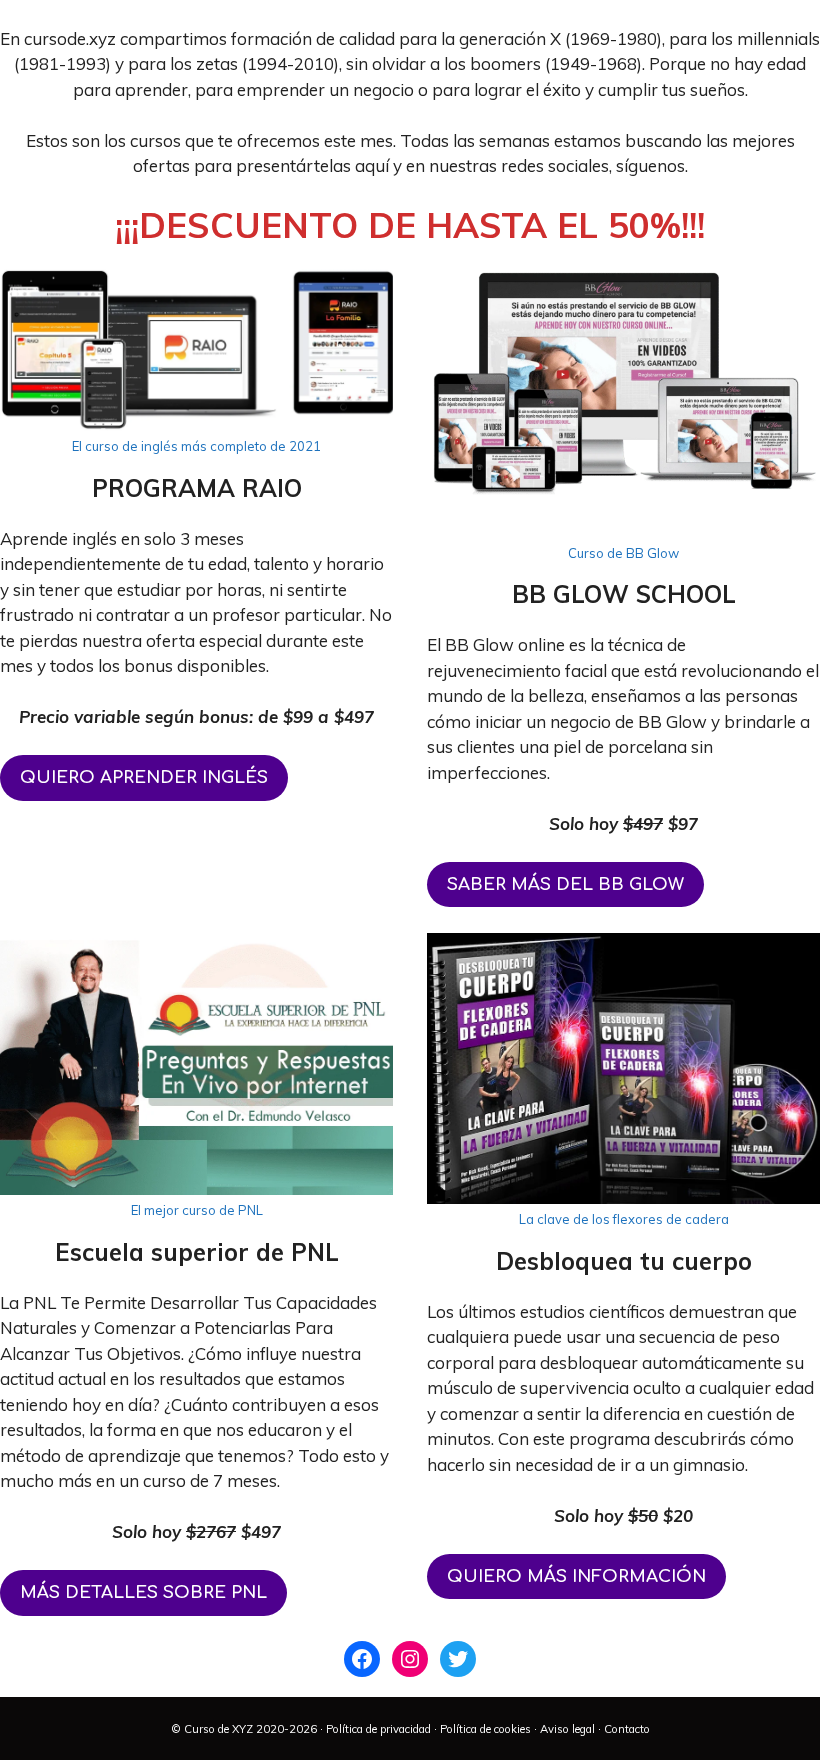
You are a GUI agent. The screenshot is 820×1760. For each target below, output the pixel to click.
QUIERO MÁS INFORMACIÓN (576, 1576)
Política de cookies (485, 1729)
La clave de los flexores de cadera (624, 1219)
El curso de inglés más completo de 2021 (196, 446)
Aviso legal (567, 1729)
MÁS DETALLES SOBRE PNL (143, 1592)
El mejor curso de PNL (197, 1210)
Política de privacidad (378, 1729)
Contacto (627, 1729)
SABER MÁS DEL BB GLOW (565, 884)
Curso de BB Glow (623, 553)
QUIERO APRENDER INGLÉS (144, 777)
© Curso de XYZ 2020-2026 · (248, 1729)
